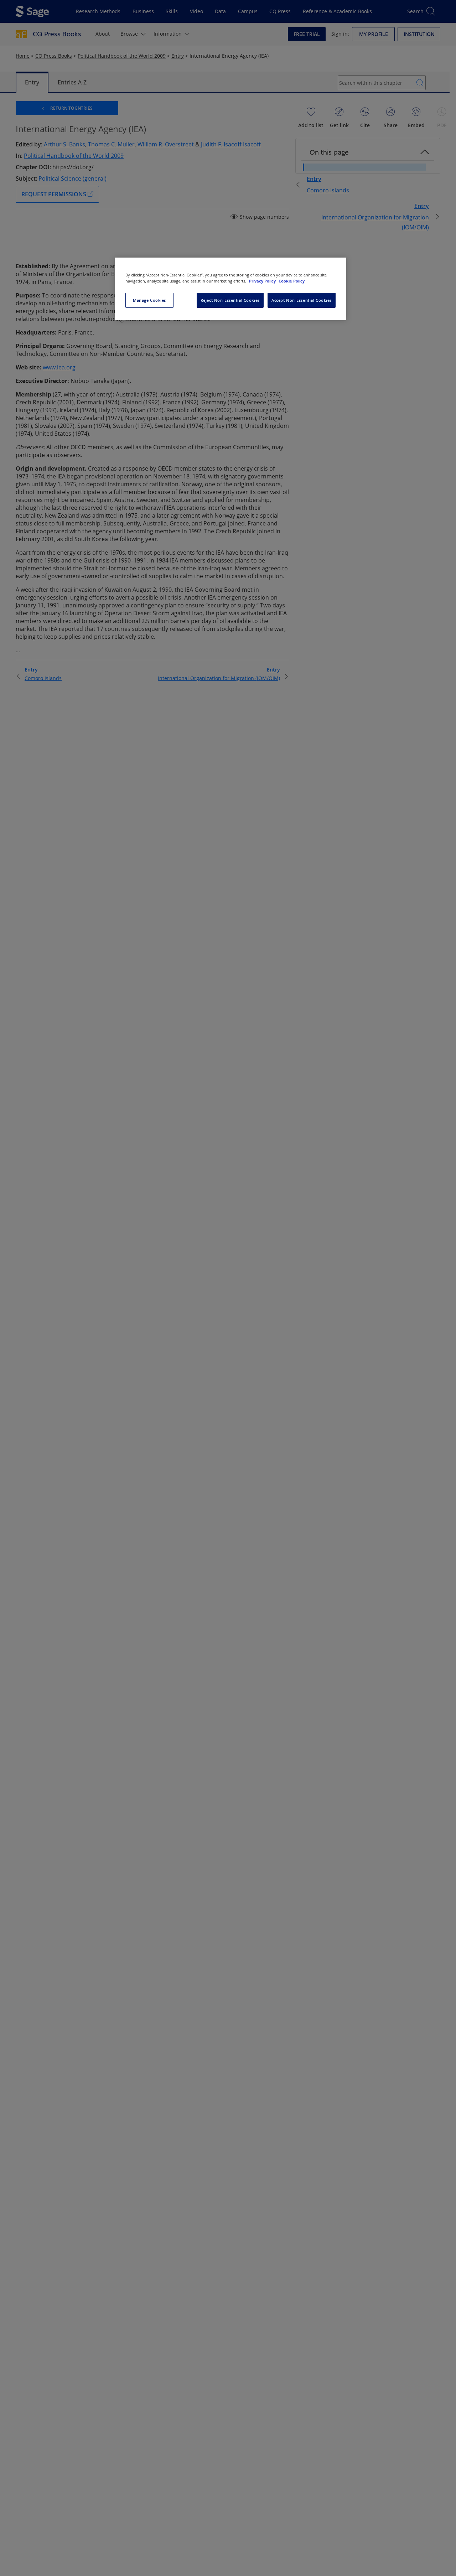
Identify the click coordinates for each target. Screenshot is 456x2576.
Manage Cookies (149, 300)
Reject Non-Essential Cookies (230, 300)
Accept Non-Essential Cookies (302, 300)
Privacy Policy (263, 281)
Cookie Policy (292, 281)
